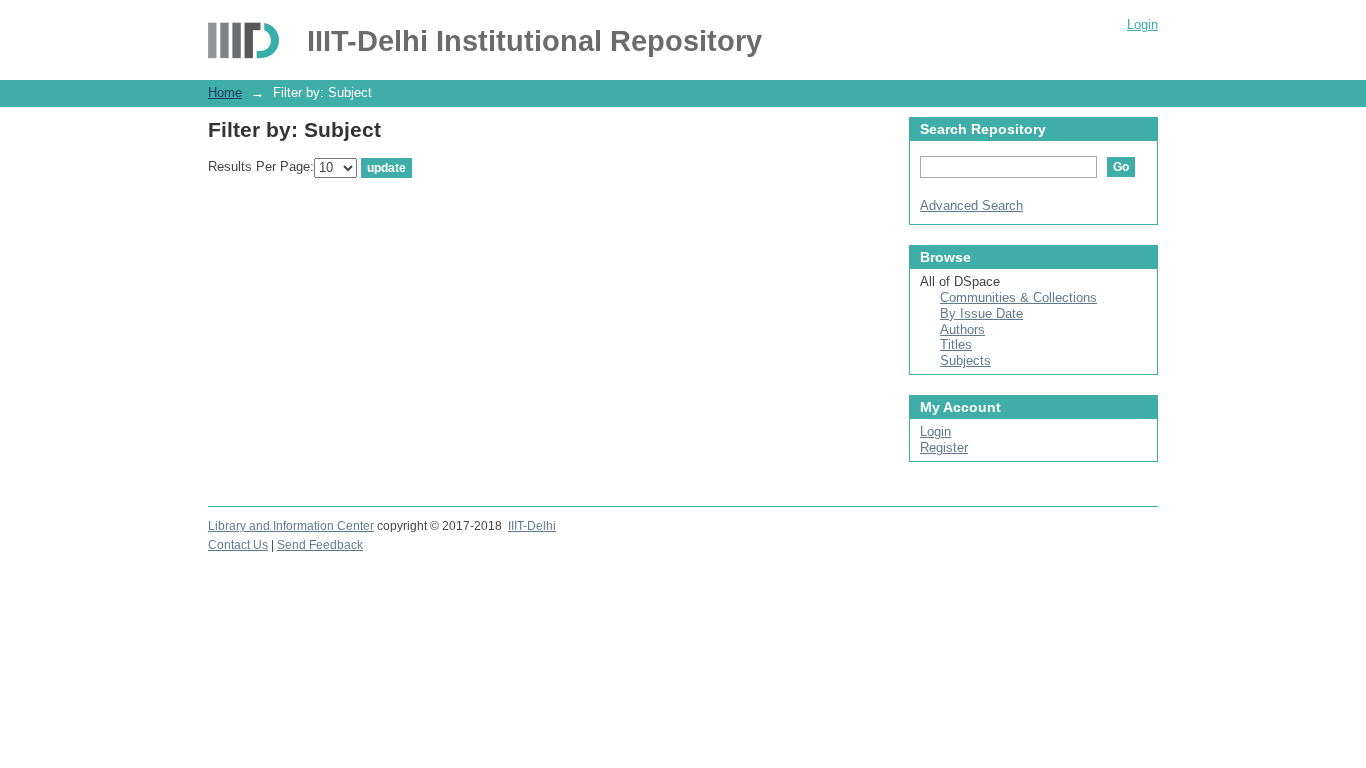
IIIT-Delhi (532, 526)
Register (944, 447)
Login (1142, 24)
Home (225, 92)
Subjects (965, 360)
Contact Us (238, 545)
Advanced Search (971, 205)
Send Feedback (320, 545)
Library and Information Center (291, 526)
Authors (962, 329)
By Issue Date (981, 313)
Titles (956, 344)
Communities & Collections (1018, 297)
